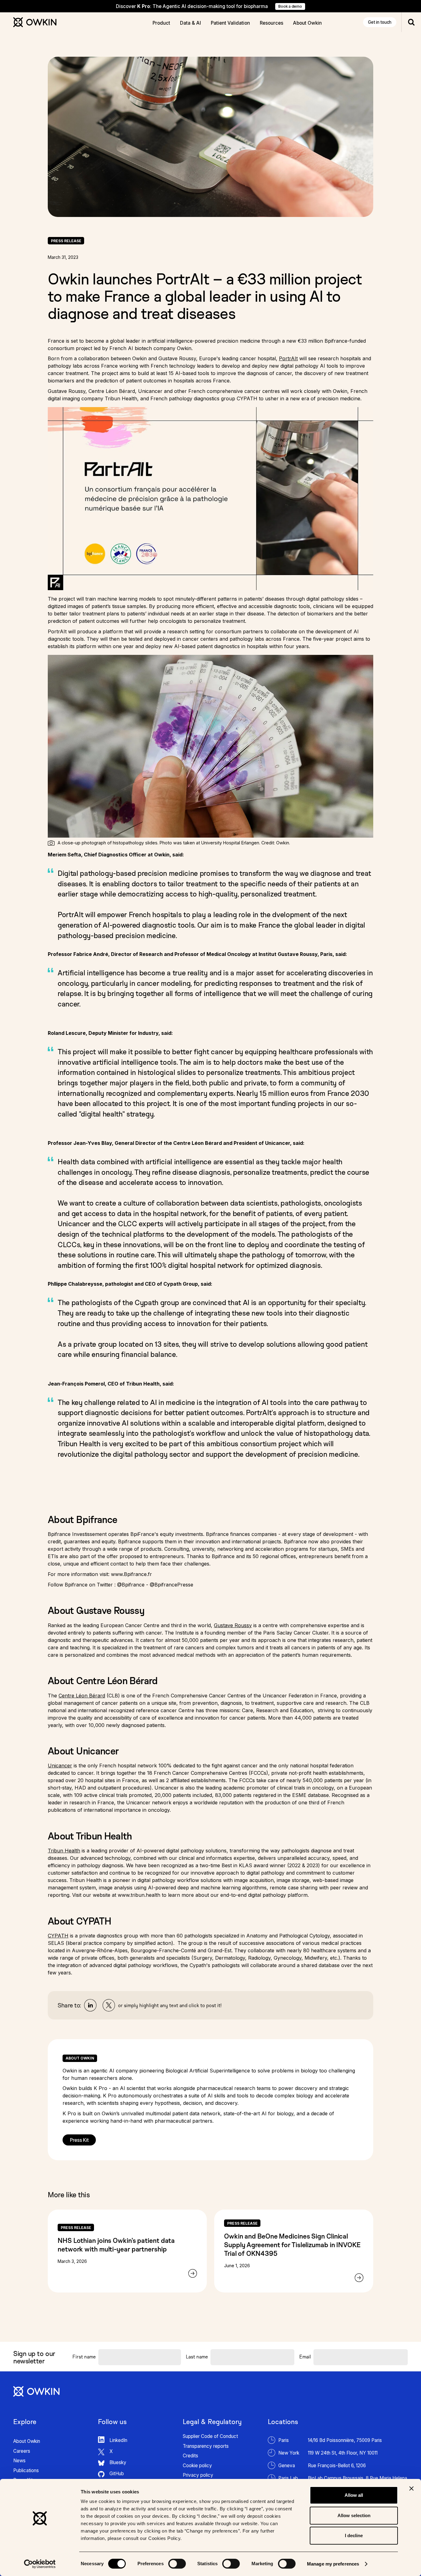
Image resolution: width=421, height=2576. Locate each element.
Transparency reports (206, 2446)
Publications (26, 2470)
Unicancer (60, 1766)
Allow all (354, 2495)
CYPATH (58, 1936)
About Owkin (27, 2441)
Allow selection (354, 2515)
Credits (190, 2456)
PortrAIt (288, 358)
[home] (35, 22)
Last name (197, 2357)
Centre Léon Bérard (82, 1696)
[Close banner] (411, 2488)
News (19, 2461)
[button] (161, 22)
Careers (22, 2451)
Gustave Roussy (233, 1625)
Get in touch (380, 22)
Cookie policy (197, 2466)
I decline (354, 2535)
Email (305, 2357)
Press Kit (79, 2140)
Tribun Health (64, 1851)
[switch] (177, 2564)
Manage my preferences (333, 2564)
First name (84, 2357)
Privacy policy (198, 2475)
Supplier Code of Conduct (210, 2436)
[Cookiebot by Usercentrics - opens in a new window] (40, 2564)
